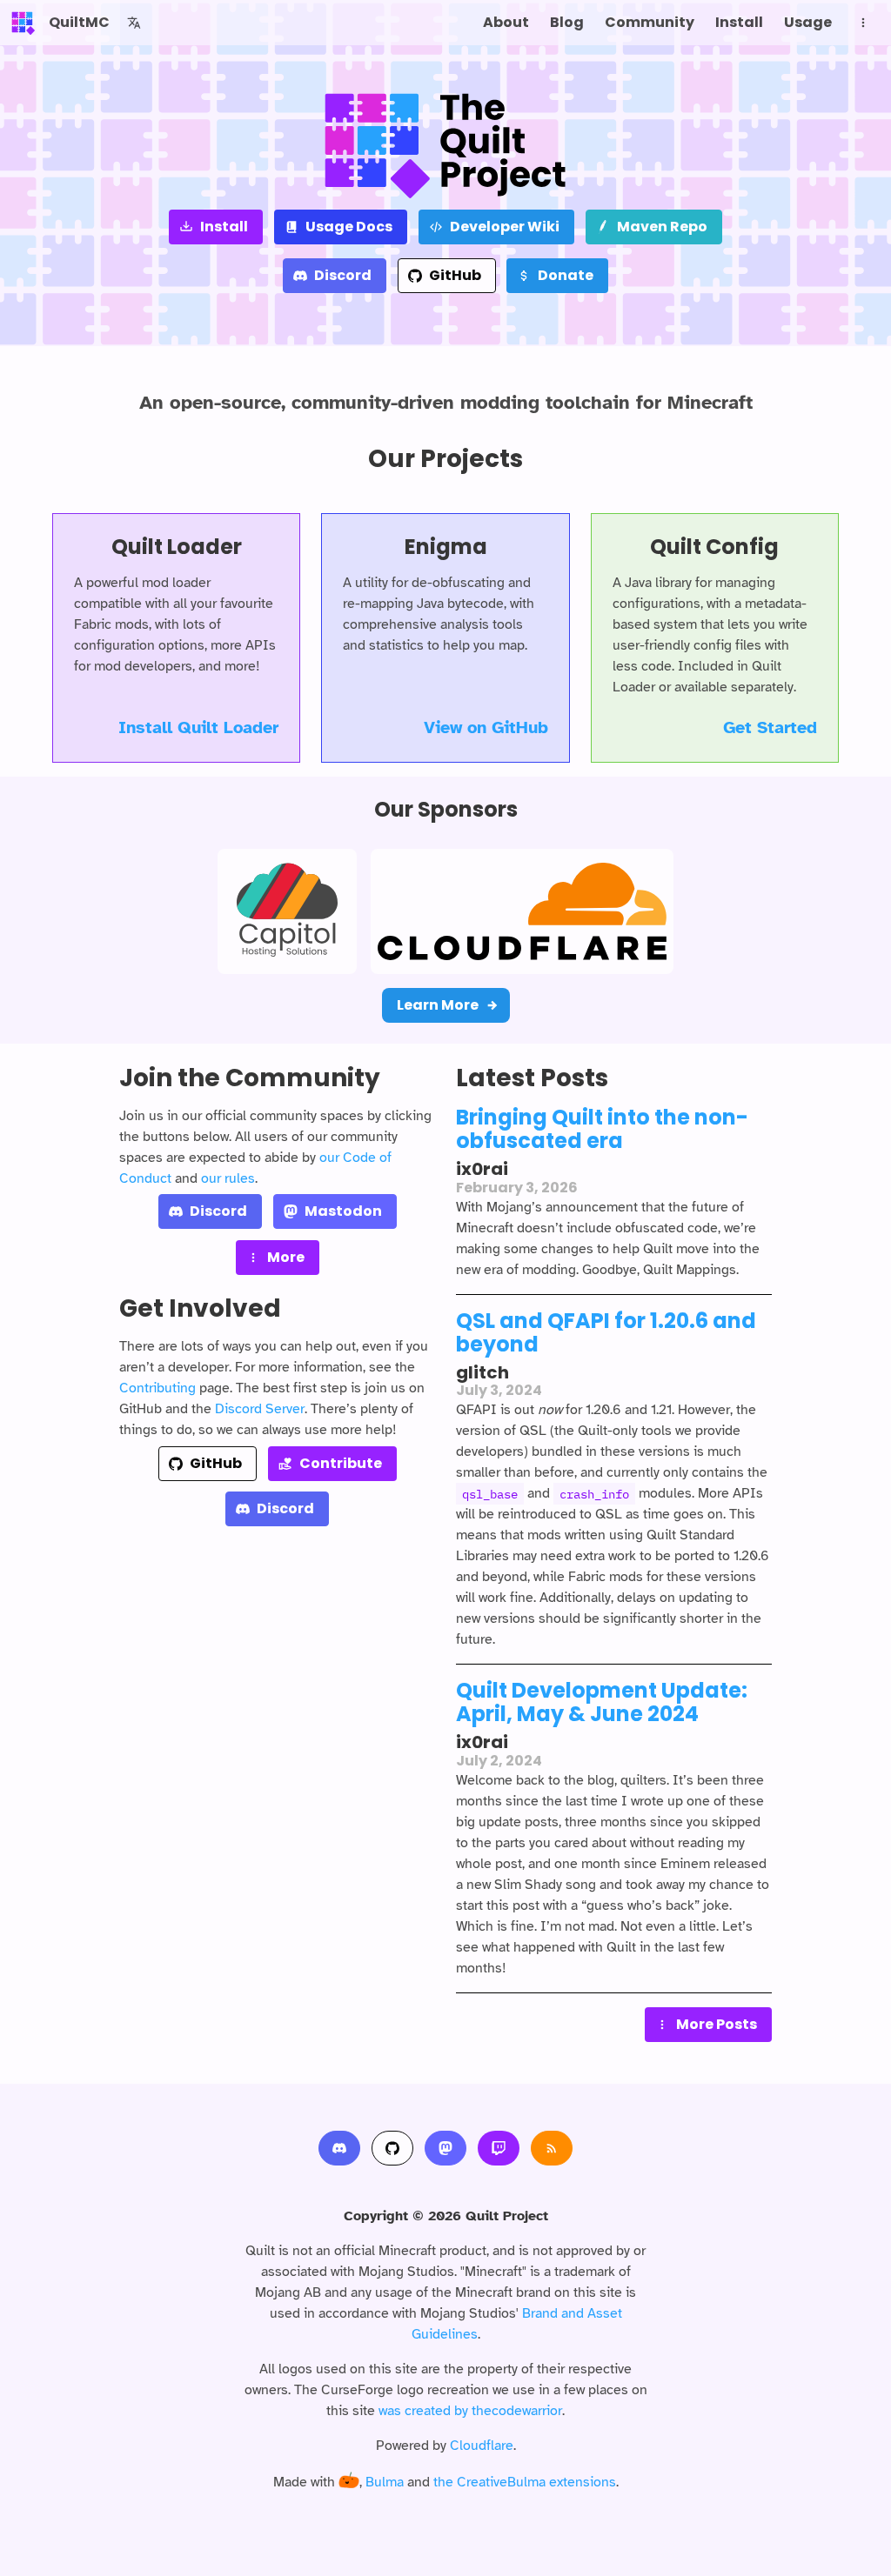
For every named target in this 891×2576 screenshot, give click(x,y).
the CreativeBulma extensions (525, 2482)
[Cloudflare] (522, 911)
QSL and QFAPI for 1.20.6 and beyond (606, 1332)
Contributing (157, 1388)
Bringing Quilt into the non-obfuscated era (602, 1129)
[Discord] (339, 2148)
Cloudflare (482, 2446)
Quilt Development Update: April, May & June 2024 (602, 1702)
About (506, 22)
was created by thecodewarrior (470, 2411)
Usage (808, 22)
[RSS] (552, 2148)
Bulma (385, 2482)
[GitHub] (392, 2148)
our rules (228, 1178)
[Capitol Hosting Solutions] (287, 911)
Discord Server (260, 1409)
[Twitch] (499, 2148)
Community (650, 22)
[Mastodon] (445, 2148)
